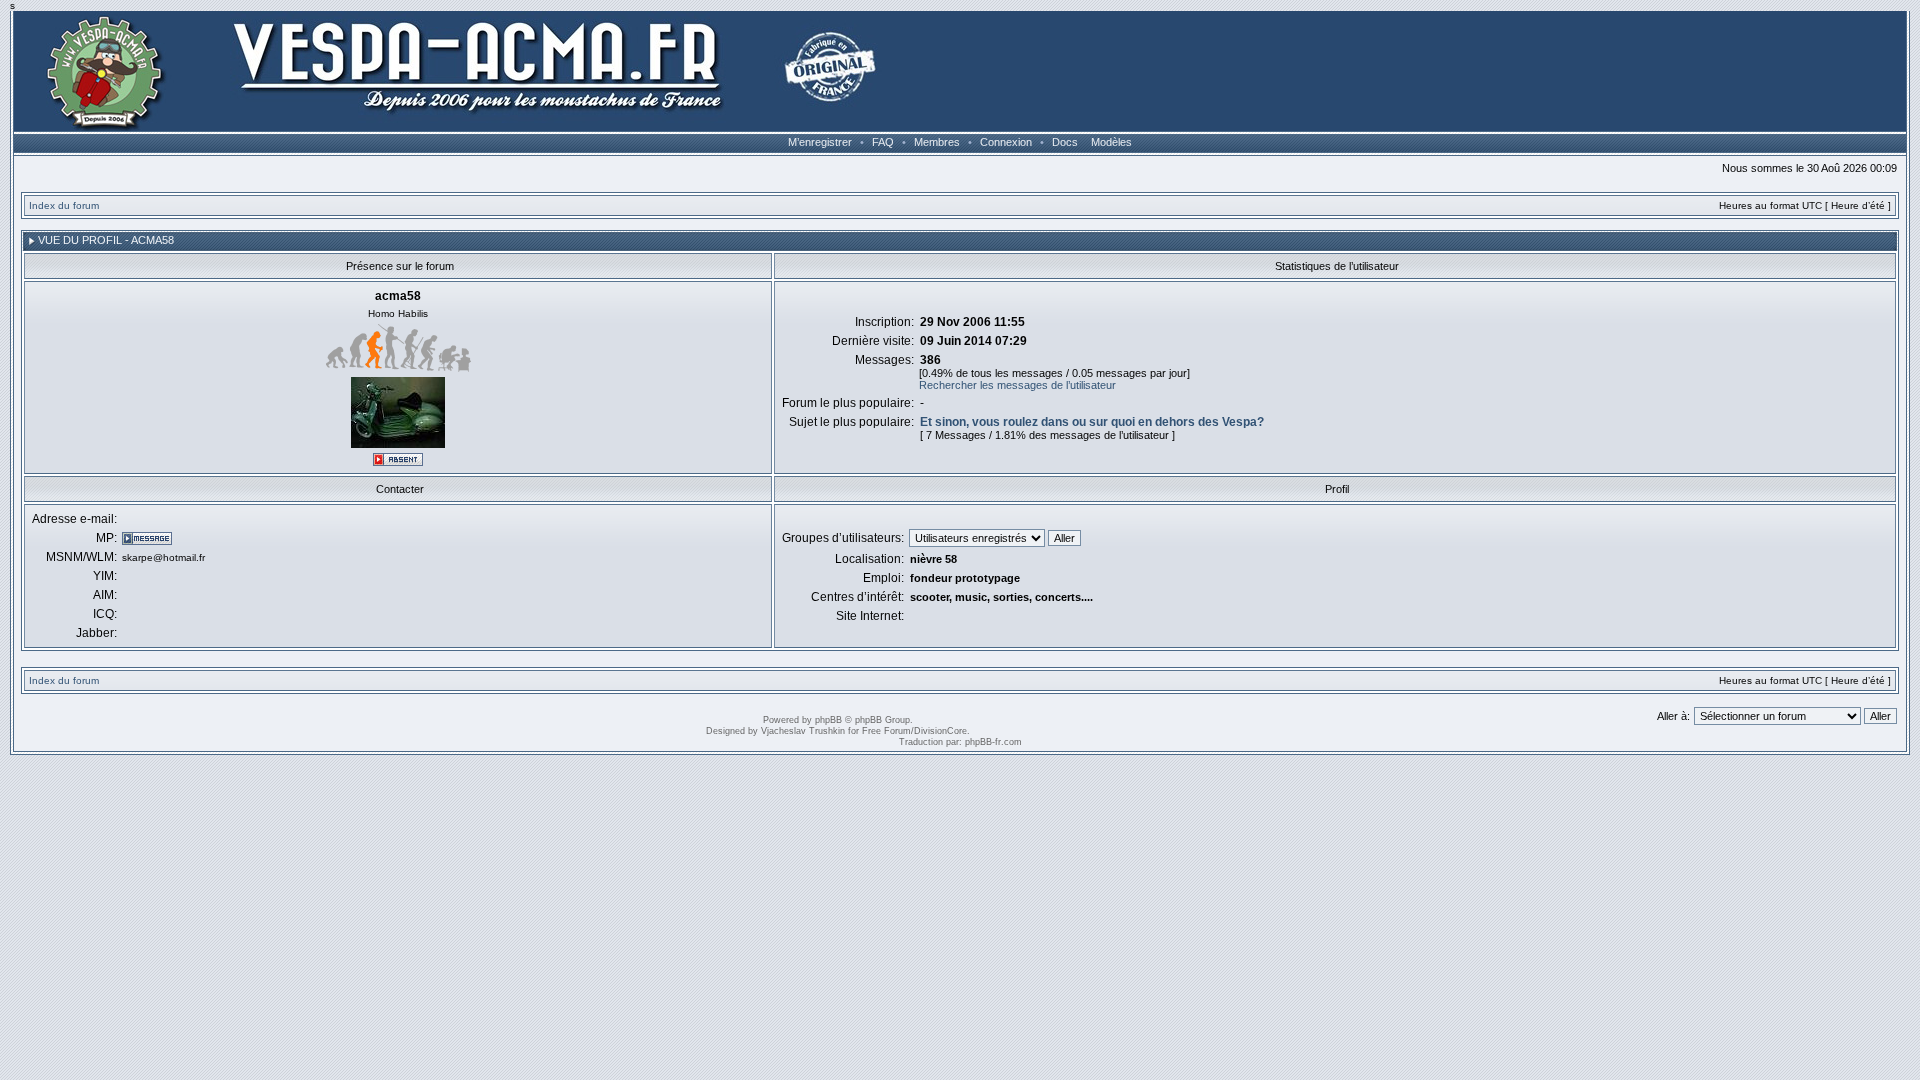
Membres (937, 142)
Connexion (1006, 142)
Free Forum (886, 731)
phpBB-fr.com (993, 742)
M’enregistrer (820, 142)
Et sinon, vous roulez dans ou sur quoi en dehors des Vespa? (1092, 422)
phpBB (828, 720)
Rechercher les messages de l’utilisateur (1017, 385)
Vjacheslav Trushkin (803, 731)
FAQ (883, 142)
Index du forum (64, 205)
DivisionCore (940, 731)
